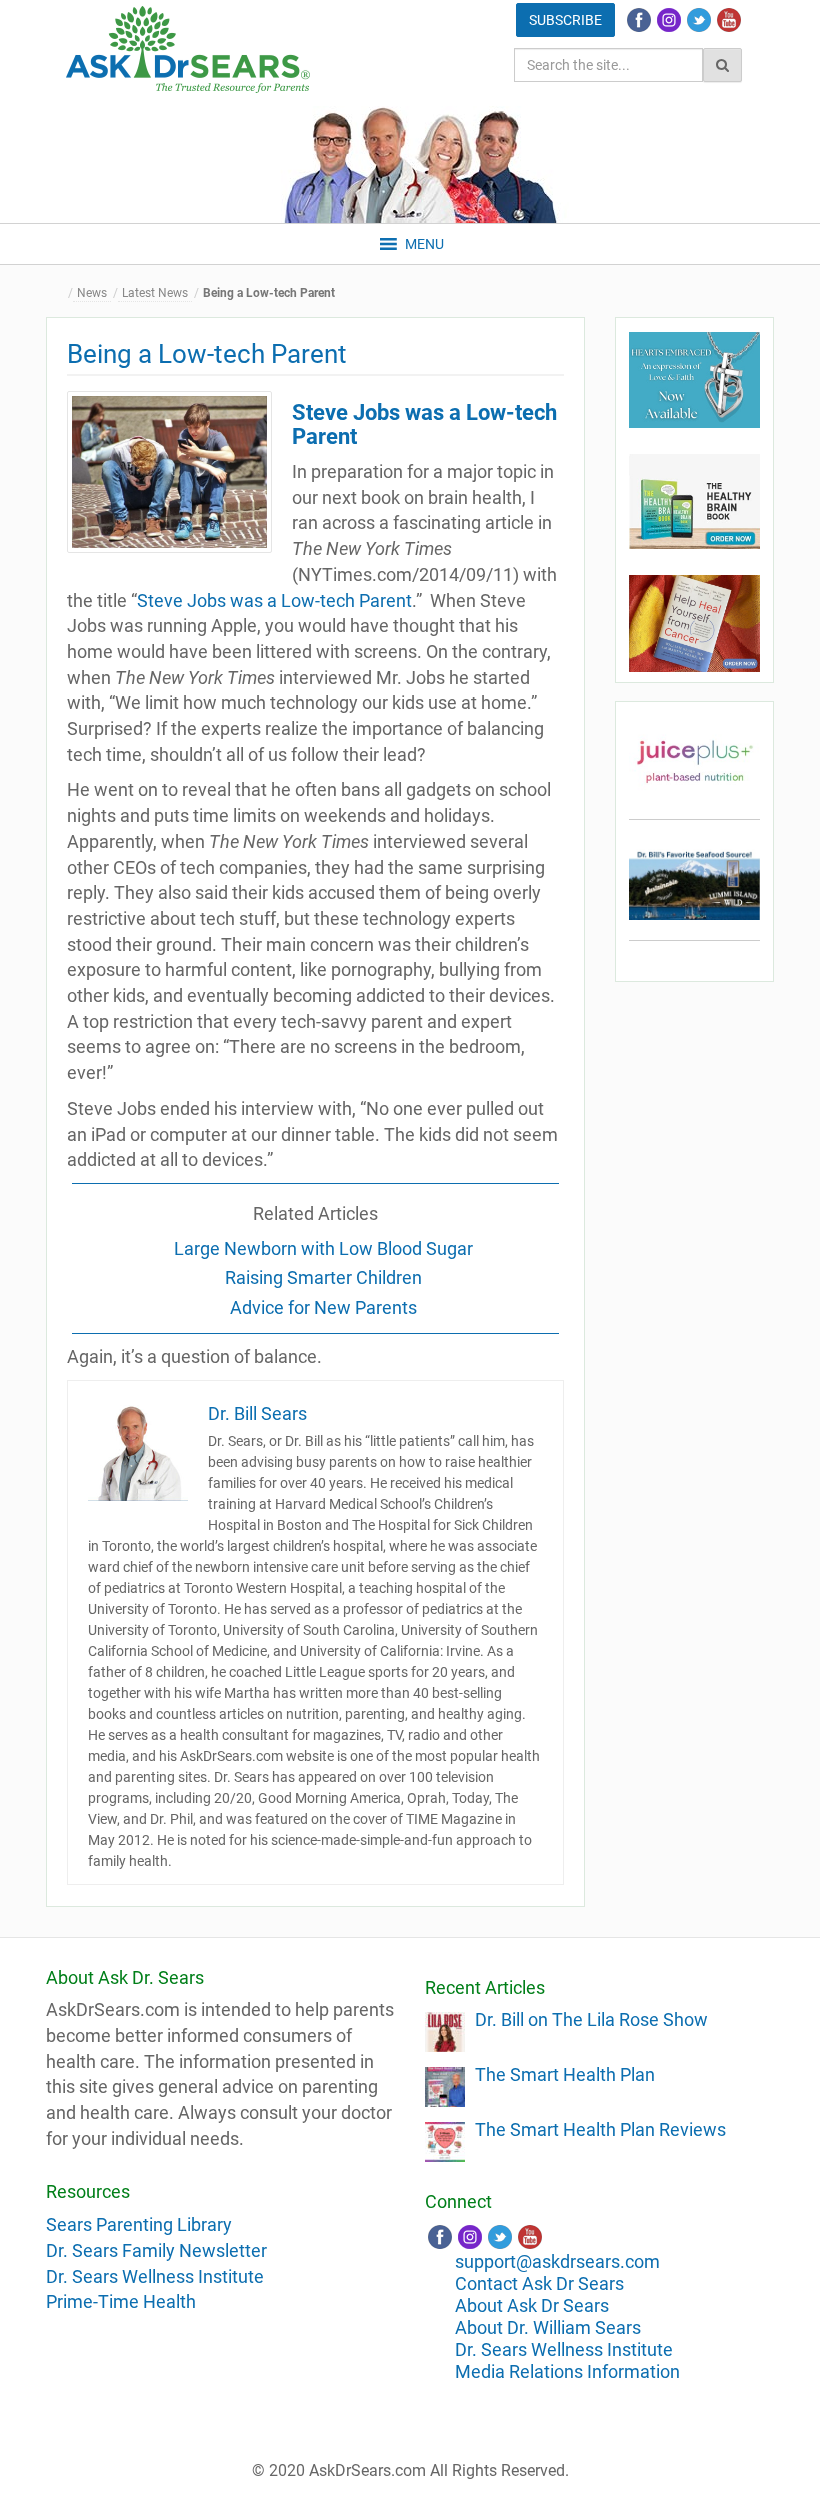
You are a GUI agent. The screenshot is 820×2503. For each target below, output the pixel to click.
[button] (424, 244)
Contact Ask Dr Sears (539, 2283)
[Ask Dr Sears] (188, 49)
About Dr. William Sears (548, 2327)
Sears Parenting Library (139, 2224)
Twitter (699, 20)
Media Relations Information (567, 2371)
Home (61, 293)
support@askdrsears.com (557, 2261)
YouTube (729, 20)
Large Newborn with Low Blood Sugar (323, 1248)
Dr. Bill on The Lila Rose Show (591, 2019)
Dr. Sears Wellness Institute (155, 2276)
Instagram (669, 20)
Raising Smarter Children (323, 1277)
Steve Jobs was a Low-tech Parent (274, 600)
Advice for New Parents (323, 1307)
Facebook (639, 20)
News (92, 293)
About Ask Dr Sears (532, 2305)
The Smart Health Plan (565, 2074)
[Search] (722, 65)
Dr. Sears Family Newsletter (156, 2250)
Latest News (155, 293)
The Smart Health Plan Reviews (600, 2129)
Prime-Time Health (121, 2301)
